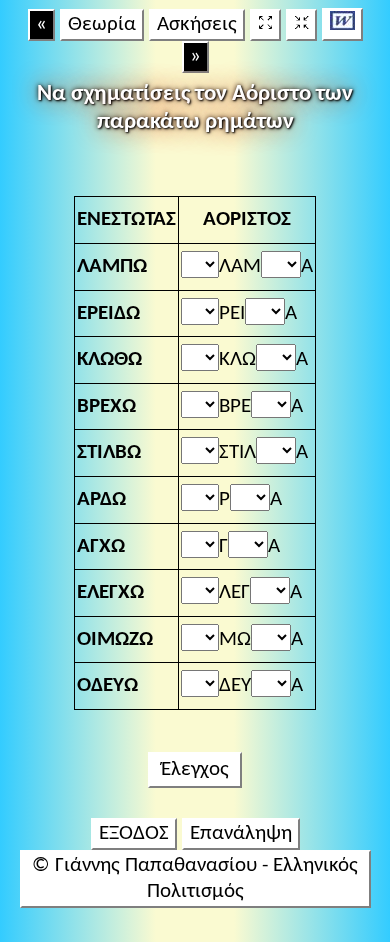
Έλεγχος (195, 769)
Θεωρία (102, 24)
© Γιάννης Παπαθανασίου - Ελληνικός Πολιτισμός (195, 878)
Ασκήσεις (197, 24)
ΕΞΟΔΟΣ (134, 833)
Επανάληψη (241, 833)
